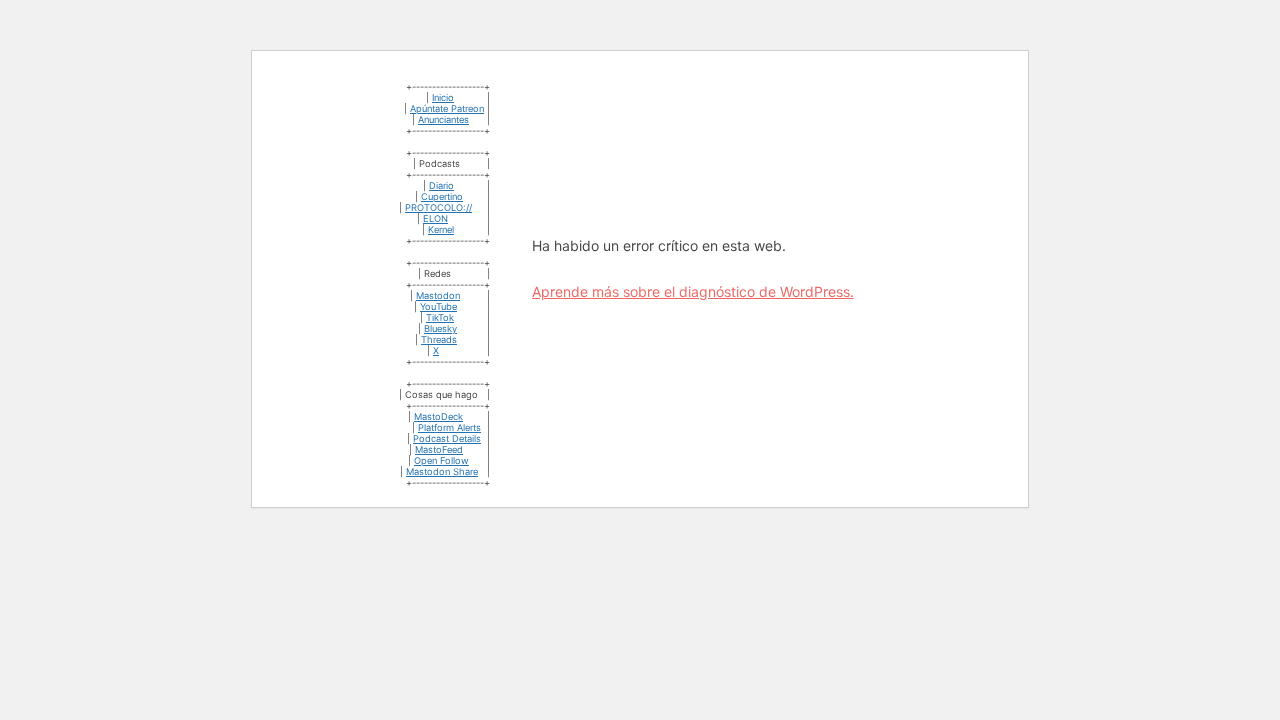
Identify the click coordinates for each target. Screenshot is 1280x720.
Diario (441, 185)
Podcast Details (447, 438)
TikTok (440, 317)
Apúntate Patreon (447, 108)
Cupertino (442, 196)
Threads (439, 339)
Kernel (441, 229)
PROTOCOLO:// (438, 207)
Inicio (443, 97)
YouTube (438, 306)
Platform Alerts (449, 427)
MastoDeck (438, 416)
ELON (435, 218)
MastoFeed (439, 449)
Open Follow (441, 460)
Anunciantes (443, 119)
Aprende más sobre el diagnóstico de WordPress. (693, 291)
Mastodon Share (442, 471)
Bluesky (440, 328)
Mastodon (438, 295)
